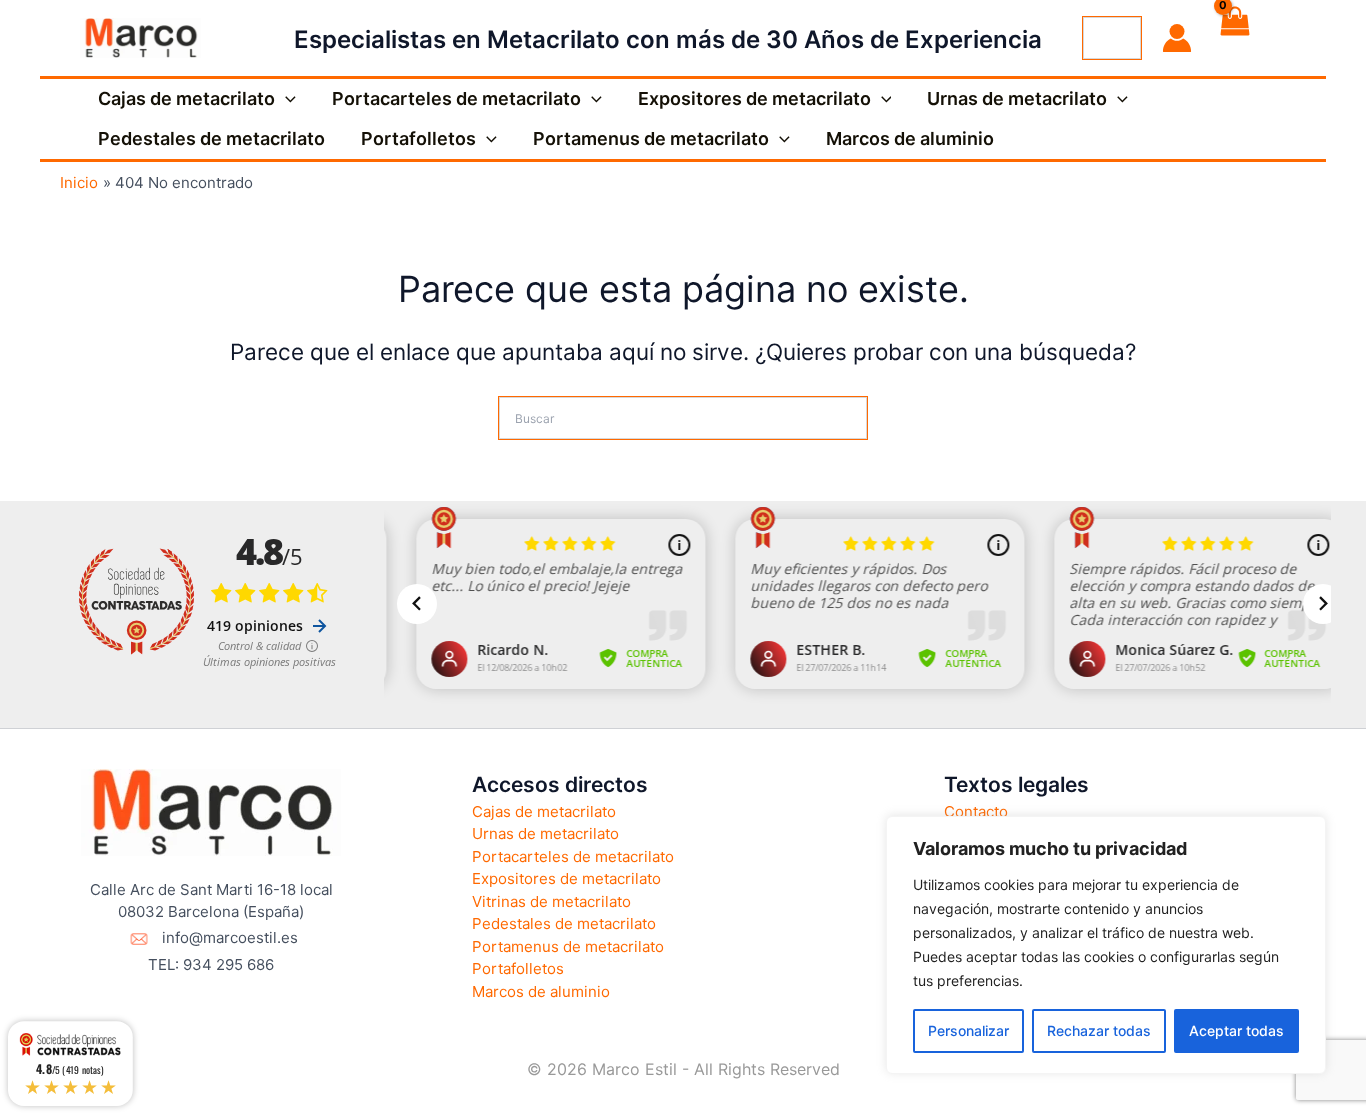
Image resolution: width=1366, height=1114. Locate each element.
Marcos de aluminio (910, 138)
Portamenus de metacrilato (651, 138)
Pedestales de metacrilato (211, 138)
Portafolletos (418, 138)
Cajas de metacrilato (186, 98)
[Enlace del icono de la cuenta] (1177, 38)
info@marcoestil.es (230, 937)
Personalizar (968, 1030)
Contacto (976, 811)
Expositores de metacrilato (754, 98)
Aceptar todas (1236, 1030)
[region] (1106, 945)
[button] (285, 99)
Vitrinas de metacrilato (551, 901)
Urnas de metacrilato (1017, 98)
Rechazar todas (1099, 1030)
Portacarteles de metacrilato (456, 98)
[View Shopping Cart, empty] (1234, 38)
